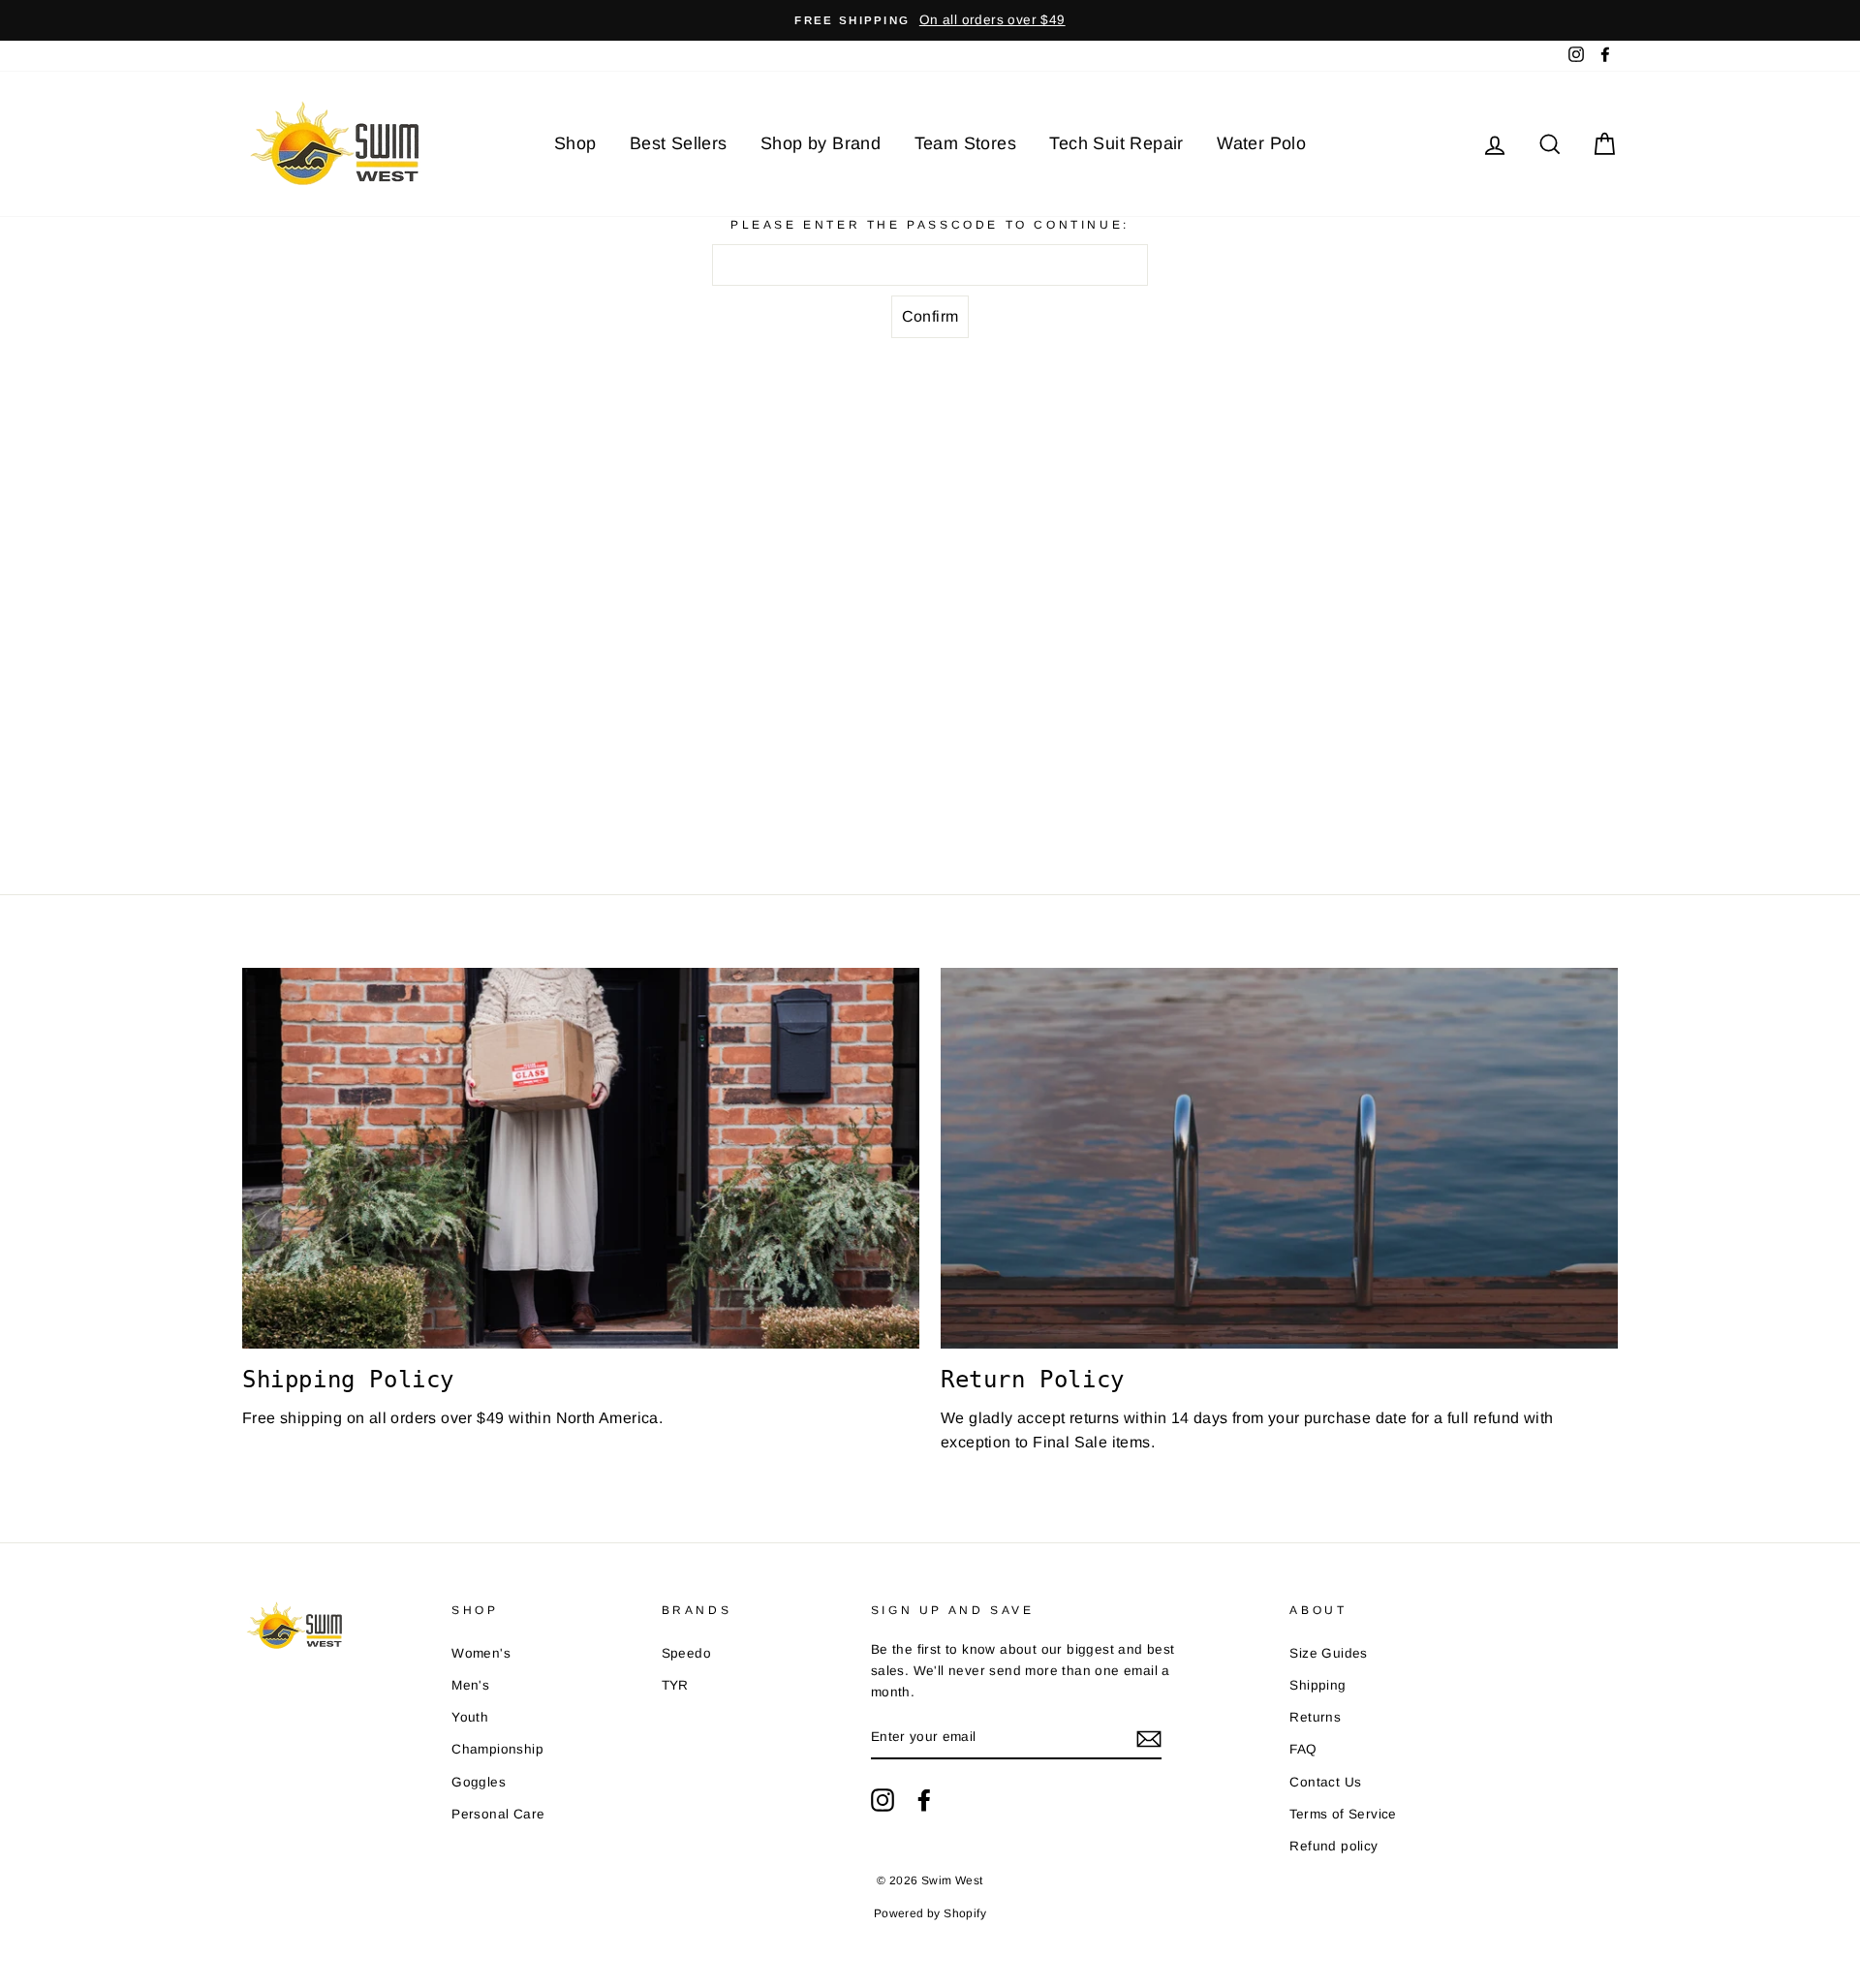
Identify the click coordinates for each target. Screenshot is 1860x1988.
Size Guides (1328, 1653)
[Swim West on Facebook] (924, 1800)
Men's (470, 1685)
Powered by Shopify (930, 1913)
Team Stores (965, 143)
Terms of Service (1343, 1814)
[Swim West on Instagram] (883, 1800)
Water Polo (1261, 143)
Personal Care (498, 1814)
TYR (675, 1685)
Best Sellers (679, 143)
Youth (470, 1717)
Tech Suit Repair (1116, 143)
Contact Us (1325, 1782)
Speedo (686, 1653)
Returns (1315, 1717)
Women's (481, 1653)
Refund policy (1333, 1846)
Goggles (479, 1782)
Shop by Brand (821, 143)
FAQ (1303, 1749)
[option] (930, 20)
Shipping (1317, 1685)
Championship (497, 1749)
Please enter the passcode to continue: (930, 225)
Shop (575, 143)
